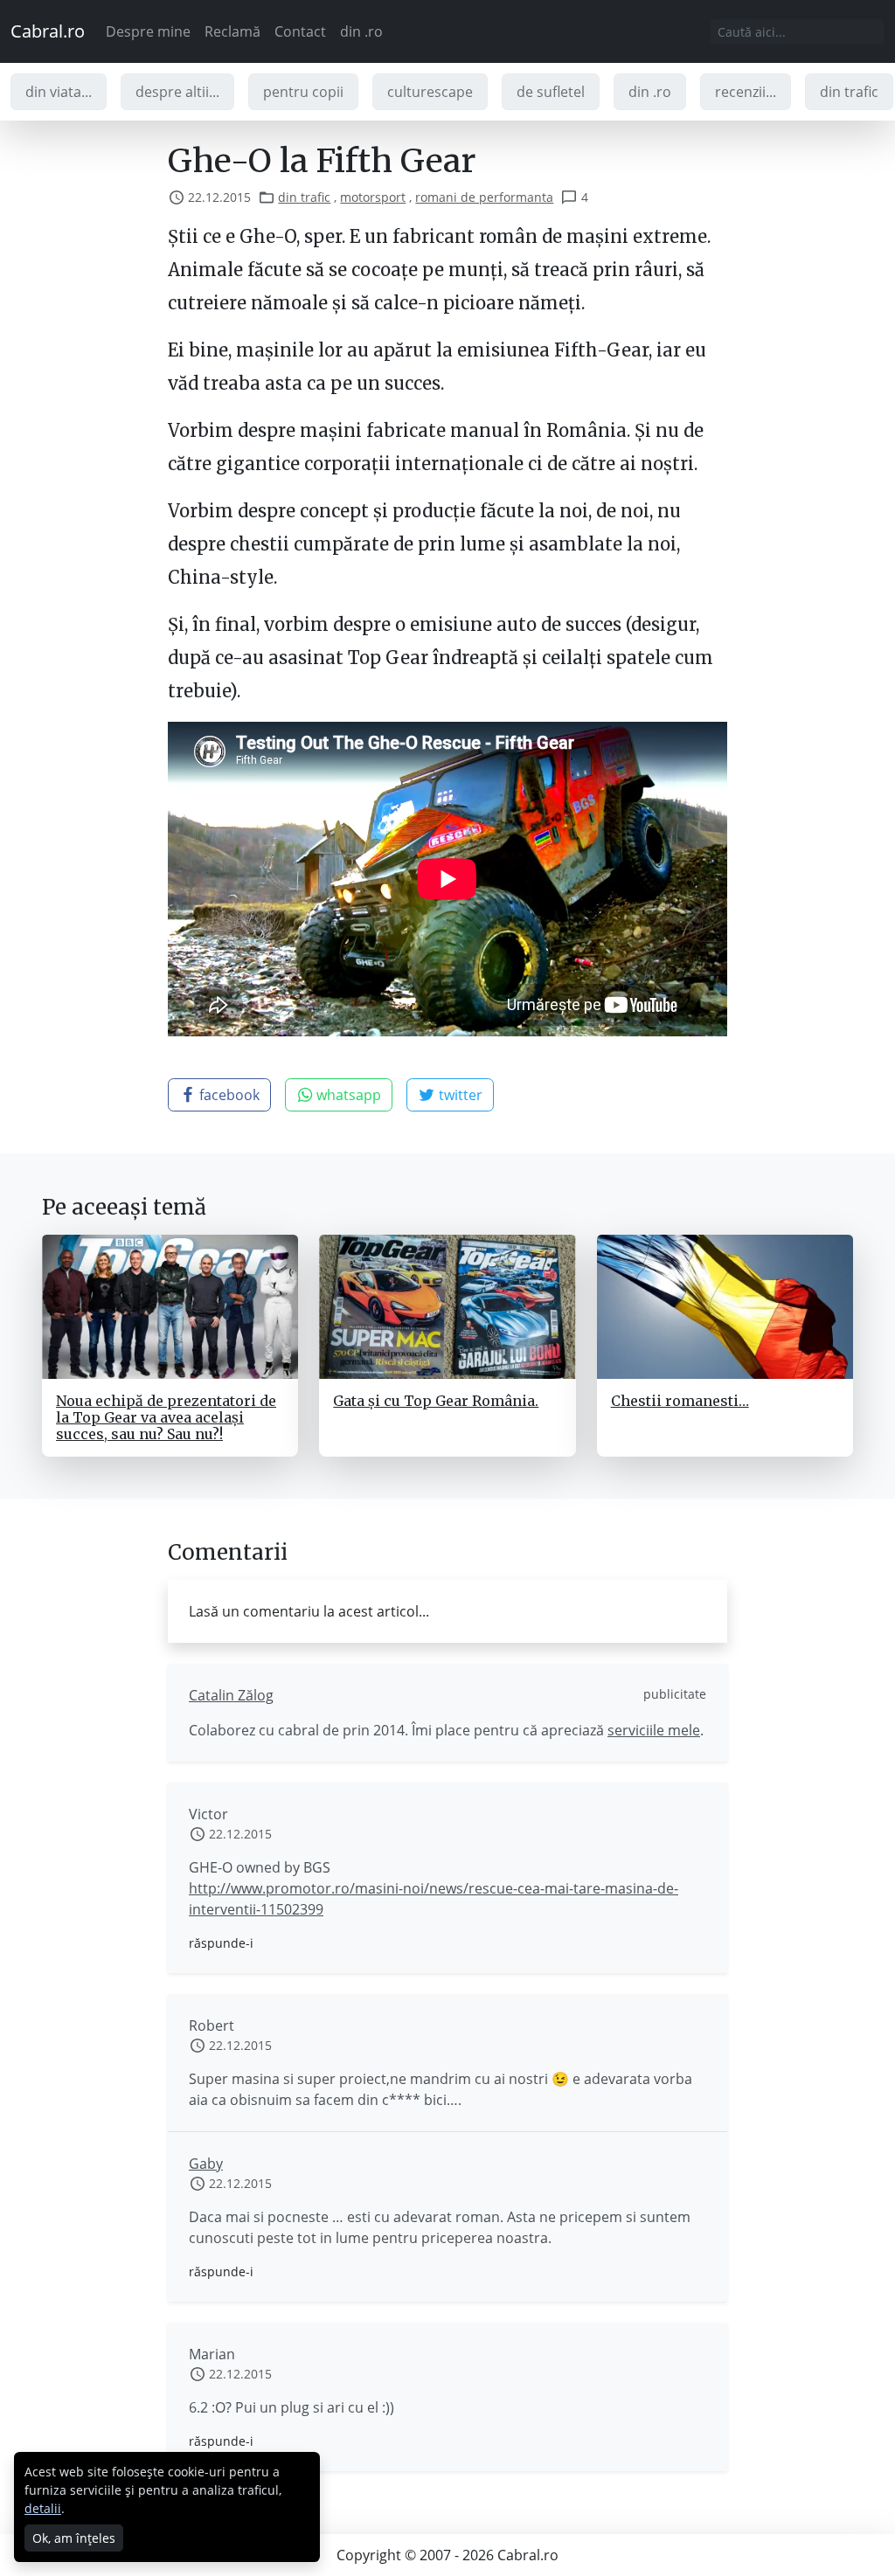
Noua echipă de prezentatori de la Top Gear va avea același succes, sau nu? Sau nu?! (166, 1417)
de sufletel (551, 92)
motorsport (373, 197)
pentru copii (303, 92)
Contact (300, 31)
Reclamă (232, 31)
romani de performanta (484, 197)
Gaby (206, 2164)
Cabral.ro (48, 31)
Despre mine (148, 31)
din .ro (361, 31)
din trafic (849, 92)
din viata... (59, 92)
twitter (459, 1095)
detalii (43, 2508)
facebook (228, 1095)
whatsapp (347, 1095)
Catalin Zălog (231, 1695)
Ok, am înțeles (74, 2538)
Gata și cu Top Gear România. (436, 1401)
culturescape (430, 92)
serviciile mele (654, 1730)
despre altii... (177, 92)
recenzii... (746, 92)
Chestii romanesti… (680, 1401)
